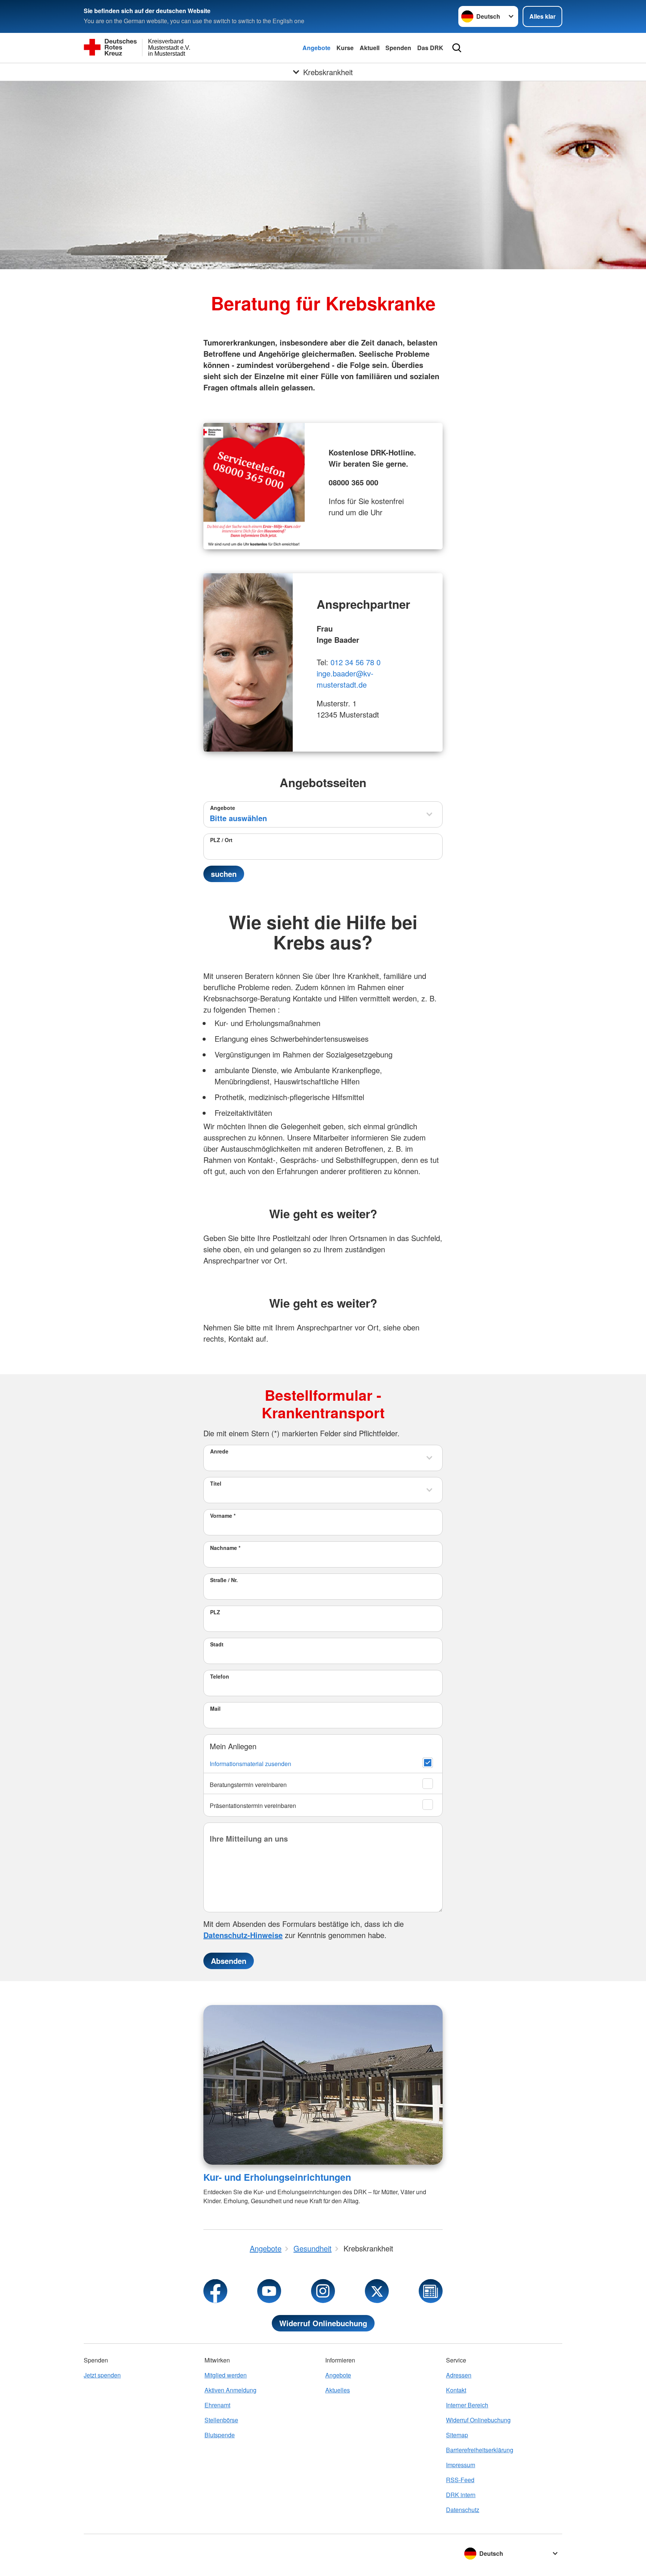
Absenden (229, 1961)
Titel (216, 1483)
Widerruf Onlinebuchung (323, 2323)
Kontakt (456, 2390)
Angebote (316, 48)
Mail (215, 1708)
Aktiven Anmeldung (230, 2390)
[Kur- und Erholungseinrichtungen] (323, 2085)
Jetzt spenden (102, 2375)
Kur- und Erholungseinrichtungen (277, 2177)
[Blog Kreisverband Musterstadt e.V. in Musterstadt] (431, 2291)
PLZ (215, 1612)
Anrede (219, 1451)
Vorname (223, 1516)
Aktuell (370, 48)
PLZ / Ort (221, 840)
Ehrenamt (217, 2405)
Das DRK (430, 48)
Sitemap (457, 2435)
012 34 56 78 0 (356, 662)
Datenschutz (463, 2510)
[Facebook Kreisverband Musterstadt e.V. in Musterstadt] (215, 2291)
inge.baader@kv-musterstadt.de (345, 679)
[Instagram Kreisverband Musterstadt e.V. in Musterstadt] (323, 2291)
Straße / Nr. (224, 1580)
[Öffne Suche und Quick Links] (457, 48)
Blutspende (220, 2435)
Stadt (217, 1644)
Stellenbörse (221, 2420)
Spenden (398, 48)
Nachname (225, 1548)
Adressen (459, 2375)
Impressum (461, 2465)
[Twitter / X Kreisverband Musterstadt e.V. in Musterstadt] (377, 2291)
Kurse (345, 48)
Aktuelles (338, 2390)
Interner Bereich (467, 2405)
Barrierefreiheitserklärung (480, 2450)
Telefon (220, 1676)
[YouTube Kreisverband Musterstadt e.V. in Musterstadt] (269, 2291)
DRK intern (461, 2495)
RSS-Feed (460, 2480)
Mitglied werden (226, 2375)
